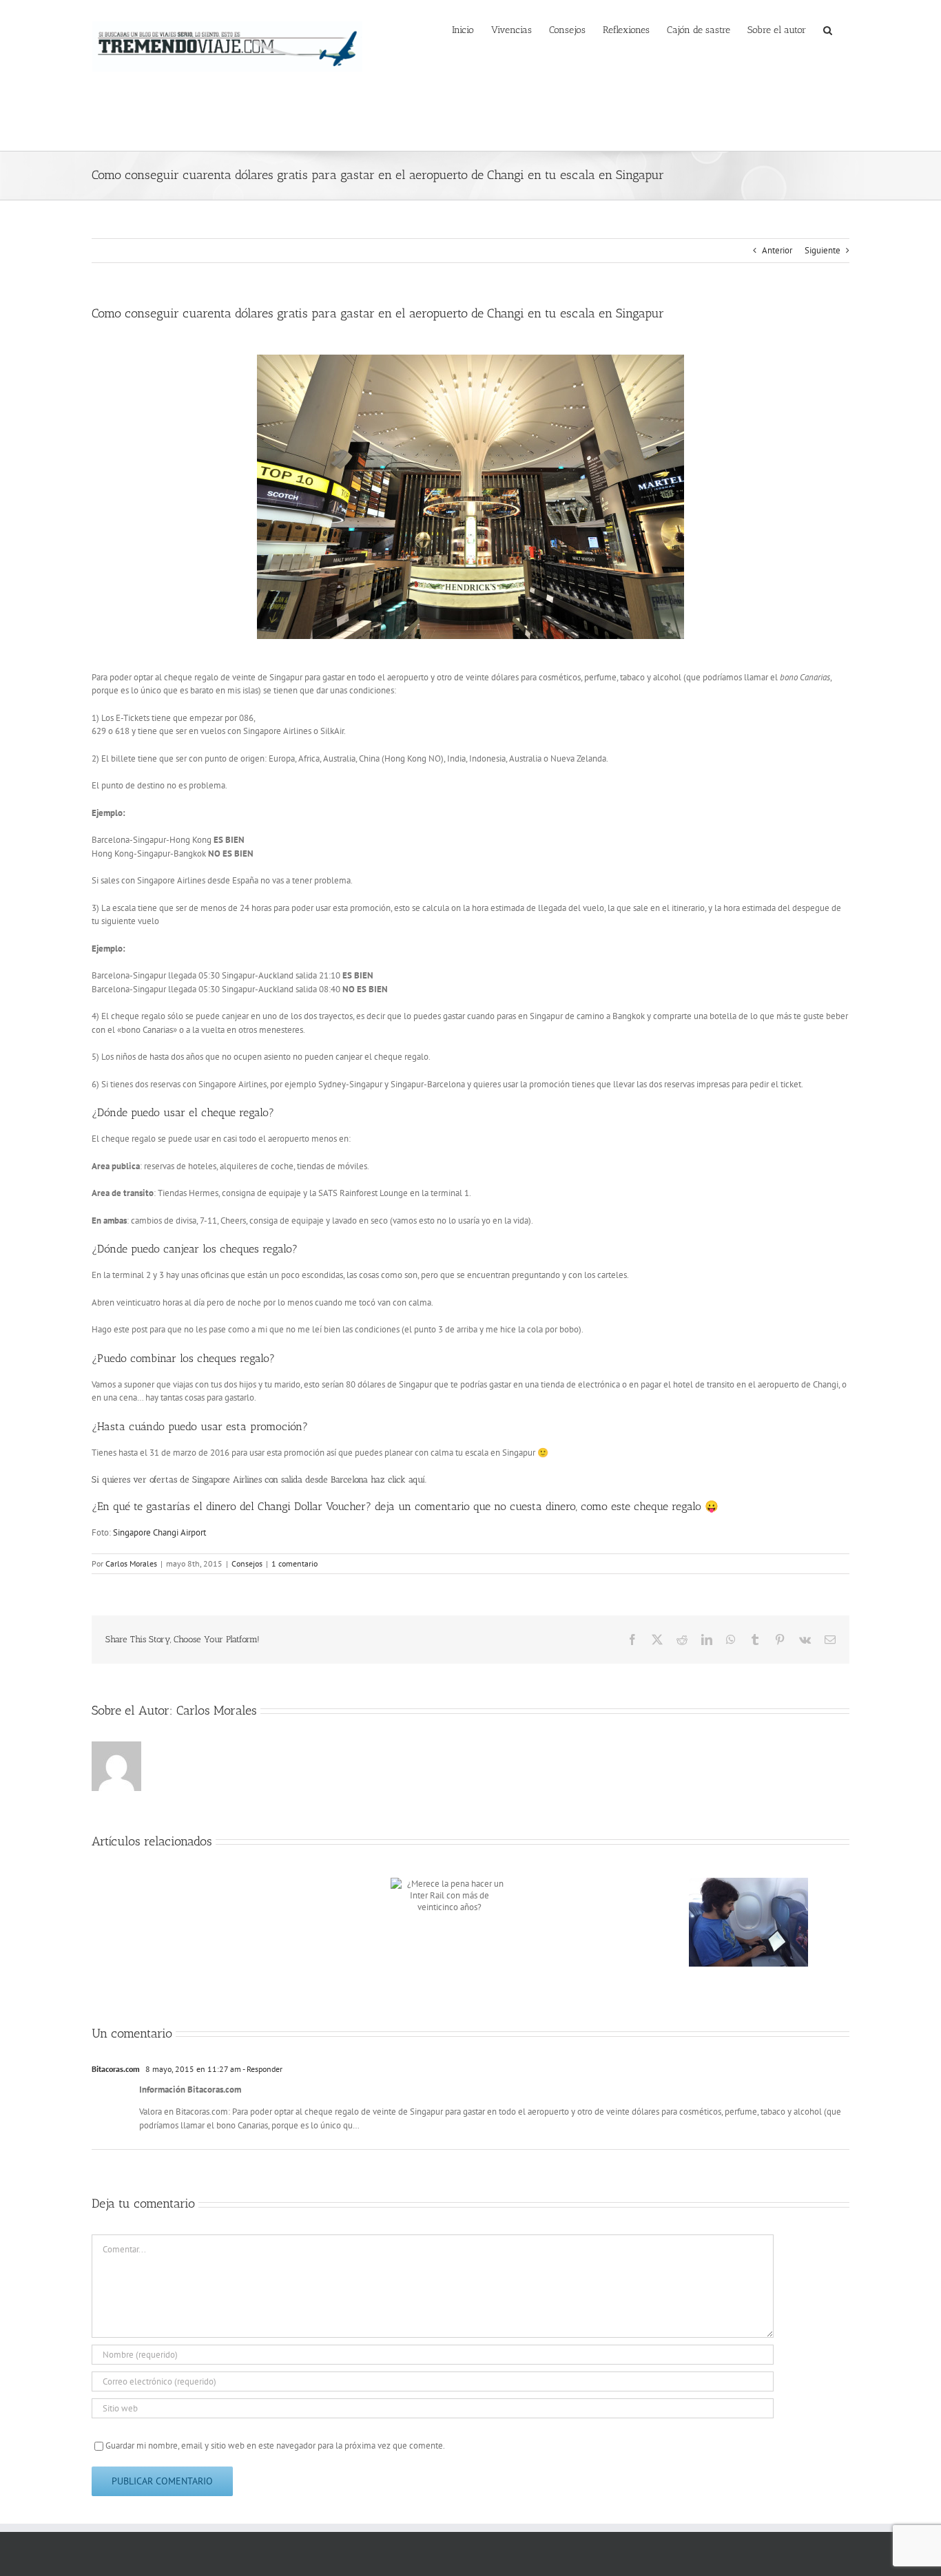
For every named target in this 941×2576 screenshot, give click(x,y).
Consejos (247, 1563)
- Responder (262, 2069)
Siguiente (823, 250)
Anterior (777, 250)
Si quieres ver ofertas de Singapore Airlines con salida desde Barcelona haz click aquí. (259, 1479)
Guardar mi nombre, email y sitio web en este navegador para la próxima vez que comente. (275, 2446)
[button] (828, 29)
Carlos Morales (131, 1563)
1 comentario (294, 1563)
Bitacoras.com (116, 2069)
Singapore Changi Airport (159, 1532)
